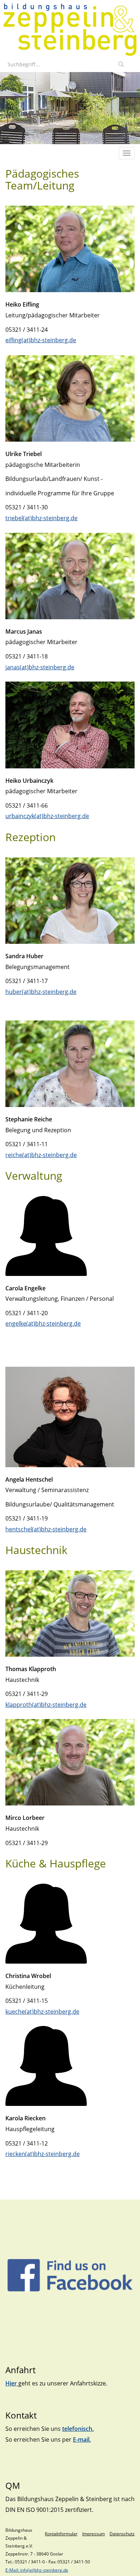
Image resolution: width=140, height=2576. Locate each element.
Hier (12, 2383)
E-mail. (82, 2439)
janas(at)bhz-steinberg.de (40, 667)
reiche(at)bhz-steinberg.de (41, 1155)
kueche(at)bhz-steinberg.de (42, 2012)
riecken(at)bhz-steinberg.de (43, 2154)
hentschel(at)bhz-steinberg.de (46, 1529)
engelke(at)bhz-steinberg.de (43, 1323)
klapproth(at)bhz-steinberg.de (46, 1705)
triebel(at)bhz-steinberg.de (41, 518)
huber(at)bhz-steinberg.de (41, 992)
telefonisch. (78, 2429)
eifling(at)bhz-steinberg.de (41, 340)
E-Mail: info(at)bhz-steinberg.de (37, 2570)
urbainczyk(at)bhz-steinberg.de (47, 816)
